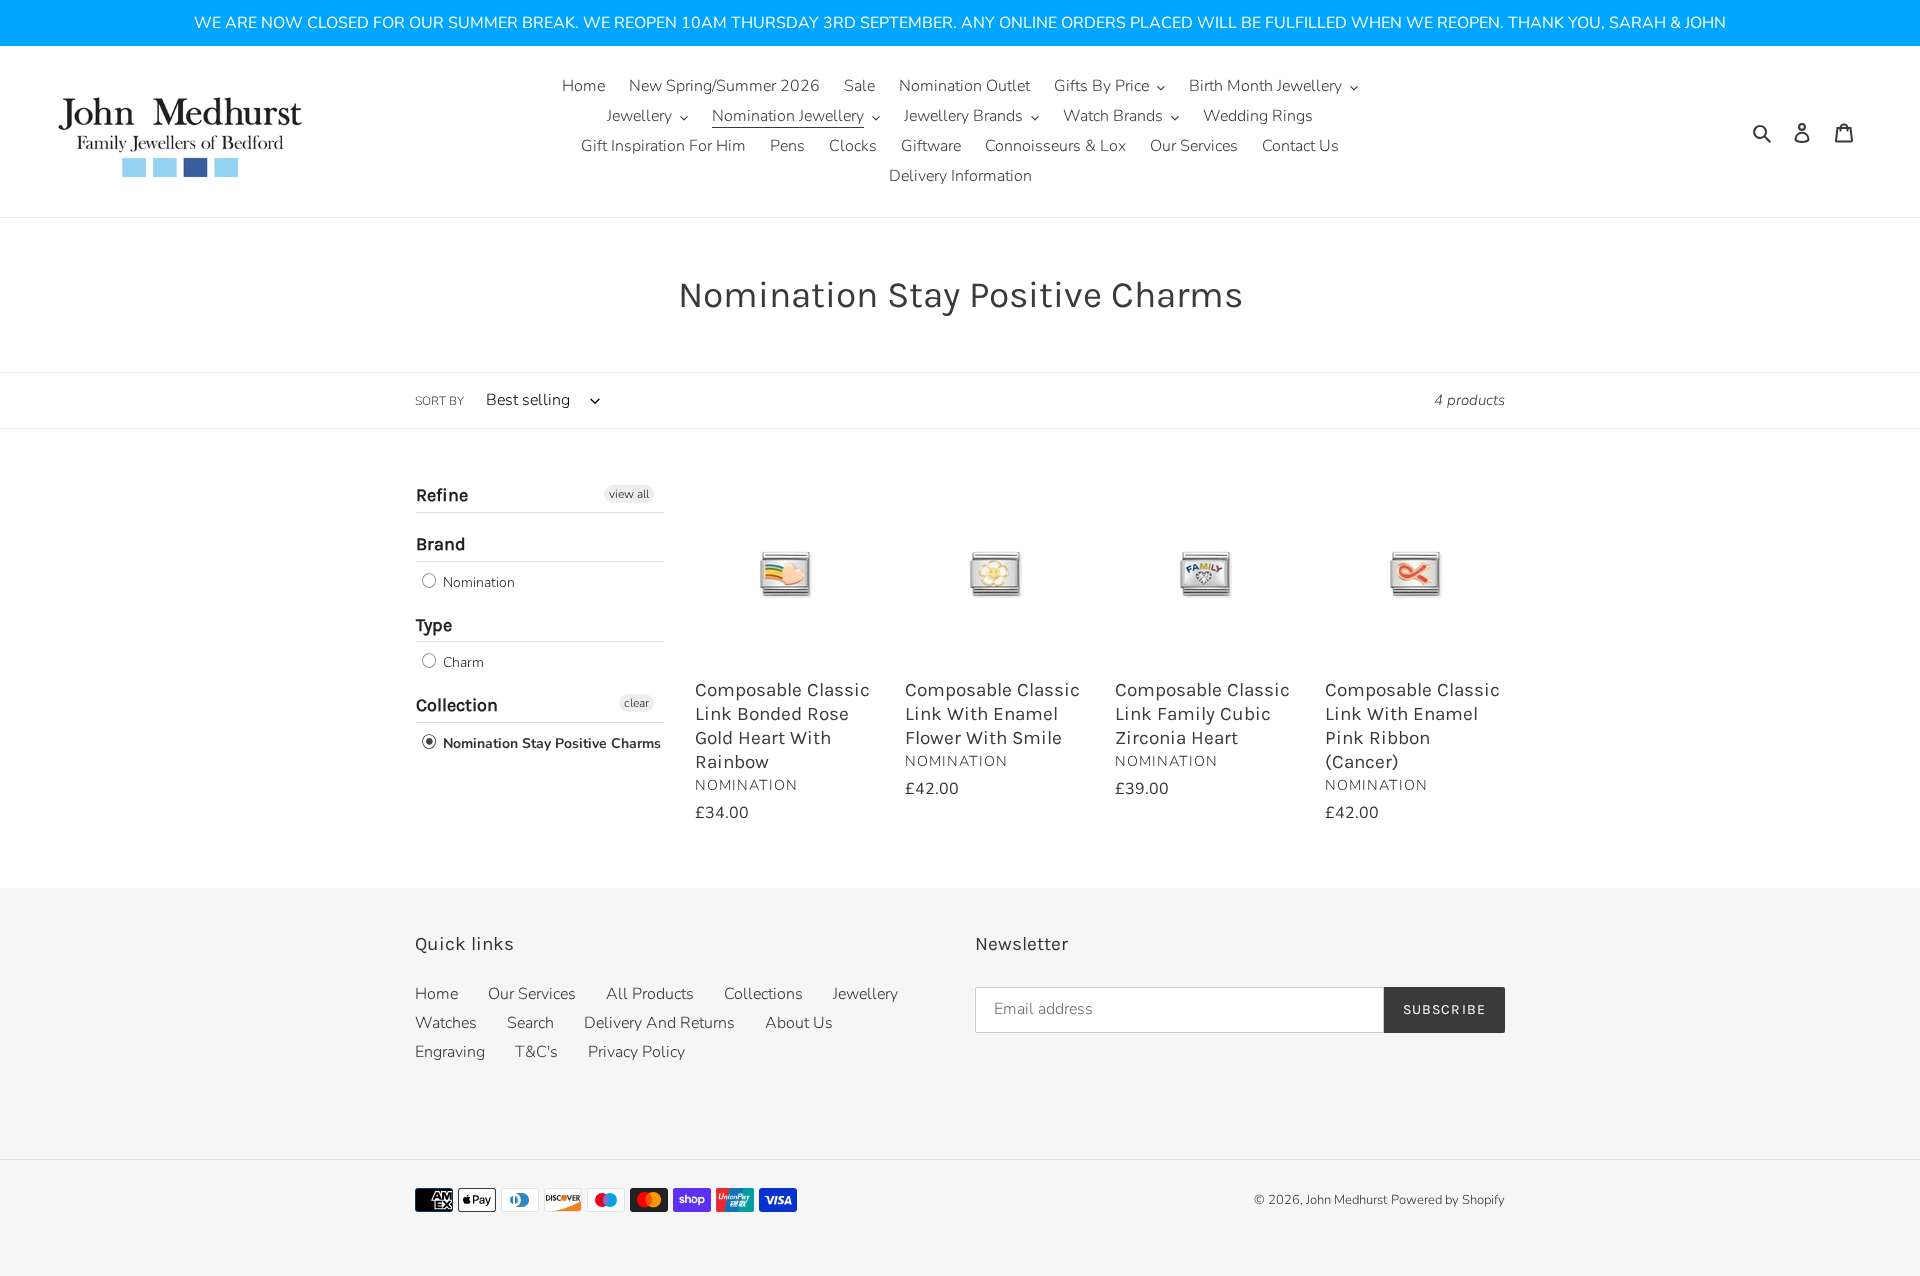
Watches (446, 1023)
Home (436, 994)
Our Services (532, 994)
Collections (763, 994)
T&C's (536, 1052)
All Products (650, 994)
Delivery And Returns (659, 1023)
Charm (461, 662)
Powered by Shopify (1448, 1200)
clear (636, 703)
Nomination (477, 582)
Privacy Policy (636, 1052)
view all (629, 494)
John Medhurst (1346, 1200)
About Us (799, 1023)
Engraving (450, 1052)
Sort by (439, 401)
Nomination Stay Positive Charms (550, 743)
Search (530, 1023)
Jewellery (865, 994)
